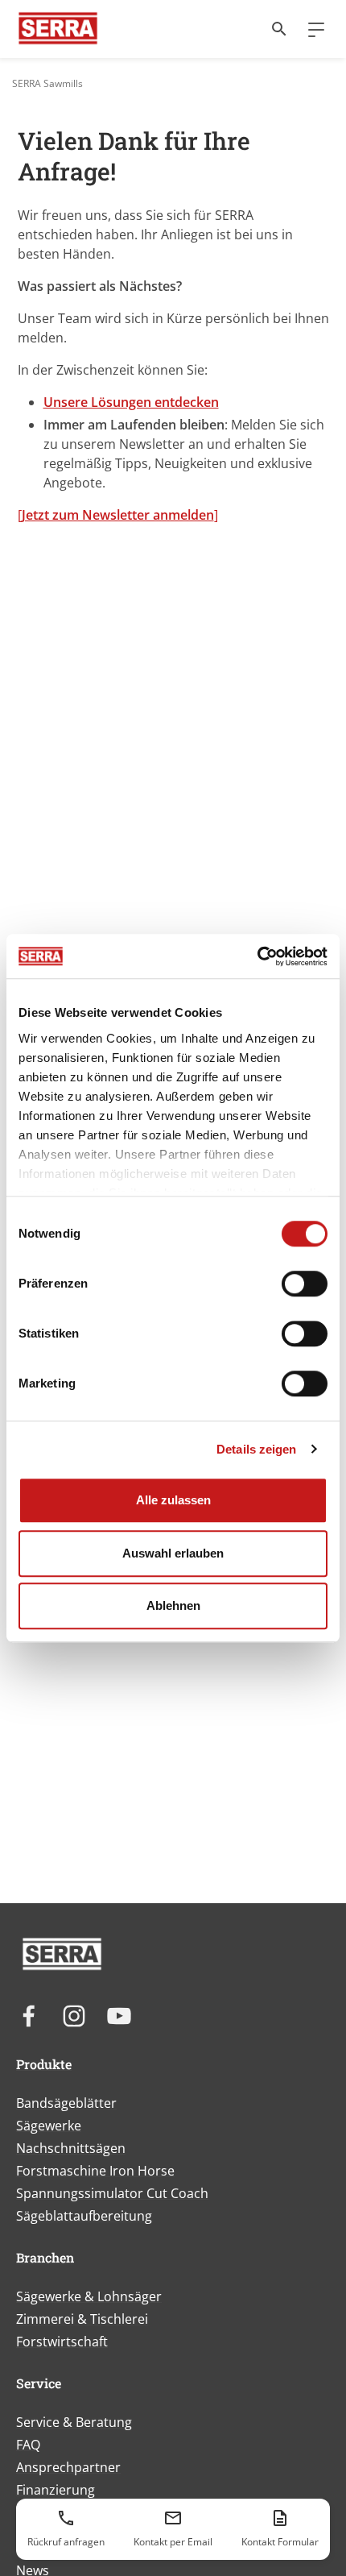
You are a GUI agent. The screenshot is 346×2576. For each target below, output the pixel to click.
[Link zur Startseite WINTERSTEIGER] (58, 29)
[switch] (305, 1284)
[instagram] (74, 2016)
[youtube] (119, 2016)
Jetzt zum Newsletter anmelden (118, 515)
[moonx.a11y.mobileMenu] (310, 29)
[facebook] (29, 2016)
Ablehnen (173, 1605)
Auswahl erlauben (173, 1553)
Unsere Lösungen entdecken (131, 402)
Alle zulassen (173, 1500)
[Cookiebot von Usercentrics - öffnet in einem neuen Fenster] (257, 956)
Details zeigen (256, 1449)
